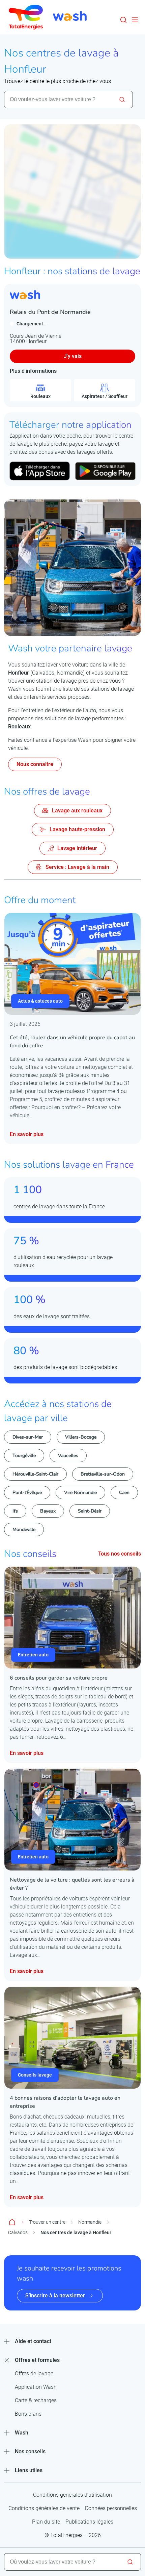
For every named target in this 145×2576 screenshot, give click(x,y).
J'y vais (73, 356)
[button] (123, 20)
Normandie (90, 2222)
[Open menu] (135, 20)
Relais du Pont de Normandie (50, 312)
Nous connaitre (35, 764)
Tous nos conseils (120, 1554)
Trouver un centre (47, 2222)
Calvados (18, 2232)
